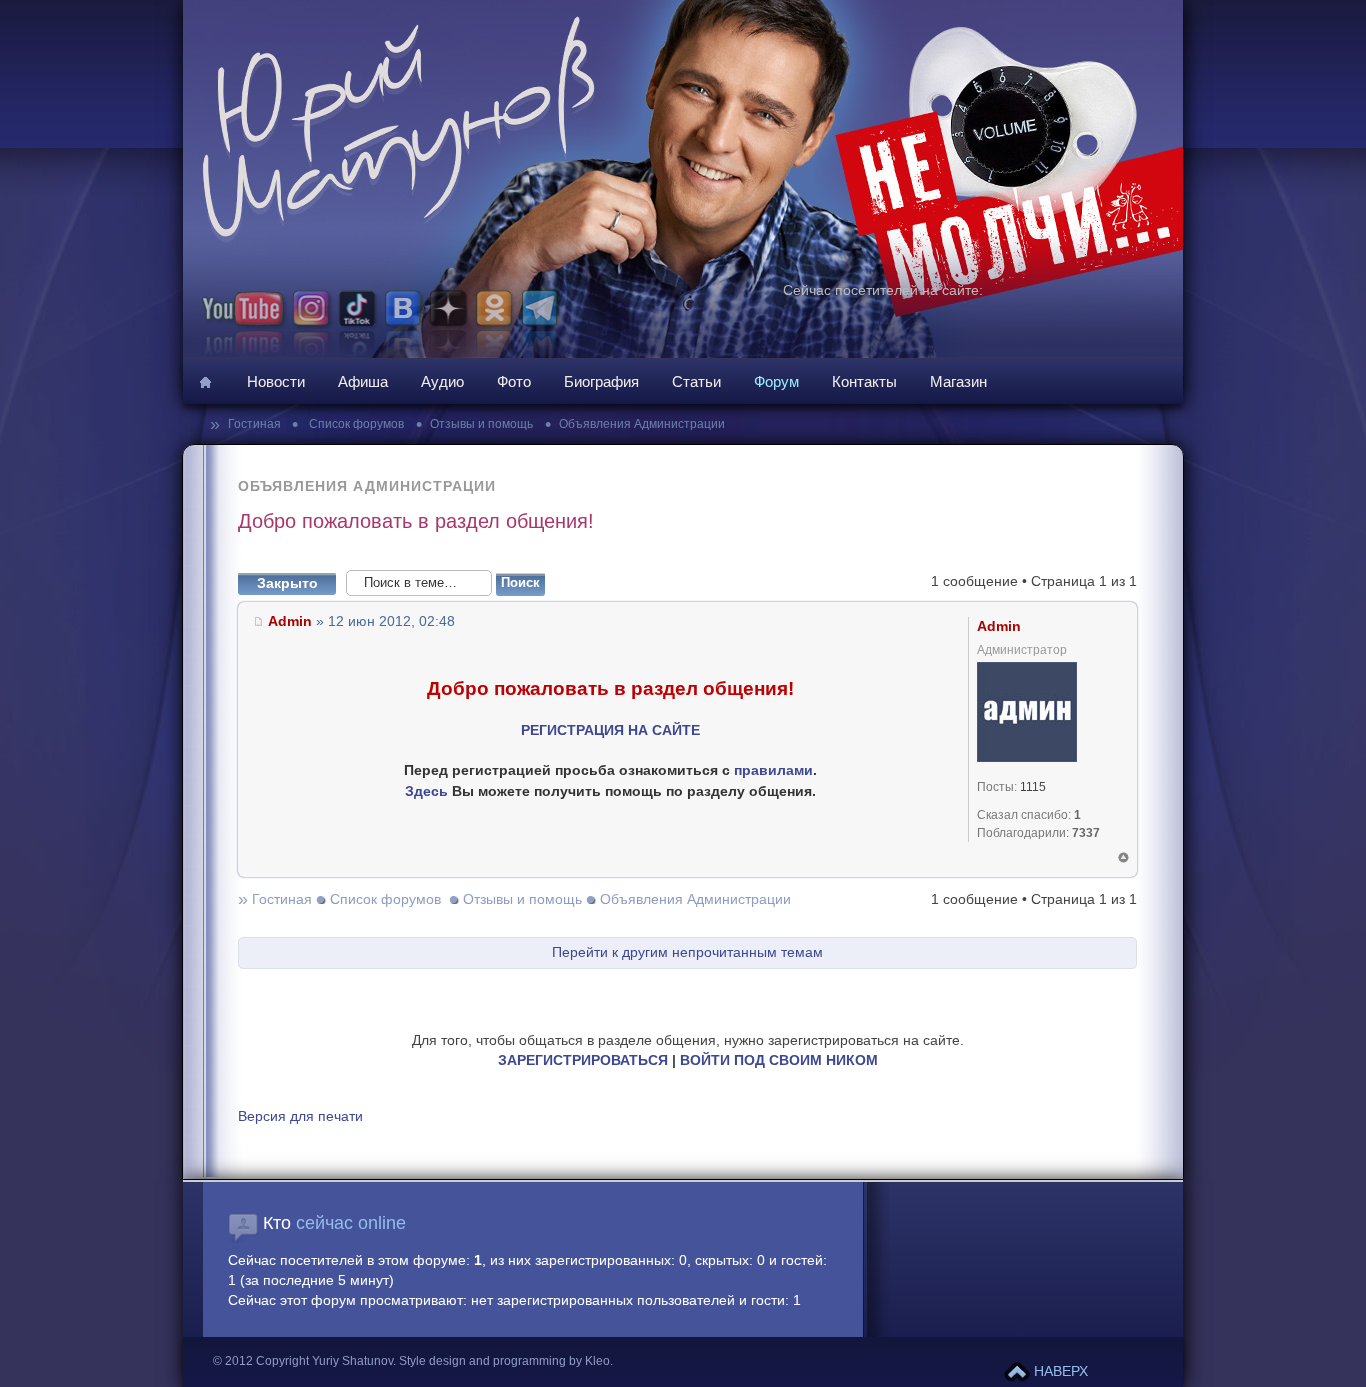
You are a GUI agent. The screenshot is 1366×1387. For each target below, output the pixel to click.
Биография (601, 381)
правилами (773, 770)
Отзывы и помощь (481, 424)
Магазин (958, 381)
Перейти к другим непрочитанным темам (687, 952)
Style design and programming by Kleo (504, 1361)
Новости (276, 381)
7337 (1086, 833)
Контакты (864, 381)
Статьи (696, 381)
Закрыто (287, 583)
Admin (290, 621)
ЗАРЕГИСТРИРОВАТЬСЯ (583, 1060)
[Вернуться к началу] (1123, 857)
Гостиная (256, 424)
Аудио (442, 381)
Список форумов (355, 424)
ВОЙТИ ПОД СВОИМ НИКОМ (779, 1060)
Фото (514, 381)
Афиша (363, 381)
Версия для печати (300, 1116)
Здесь (426, 791)
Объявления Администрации (642, 424)
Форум (776, 381)
